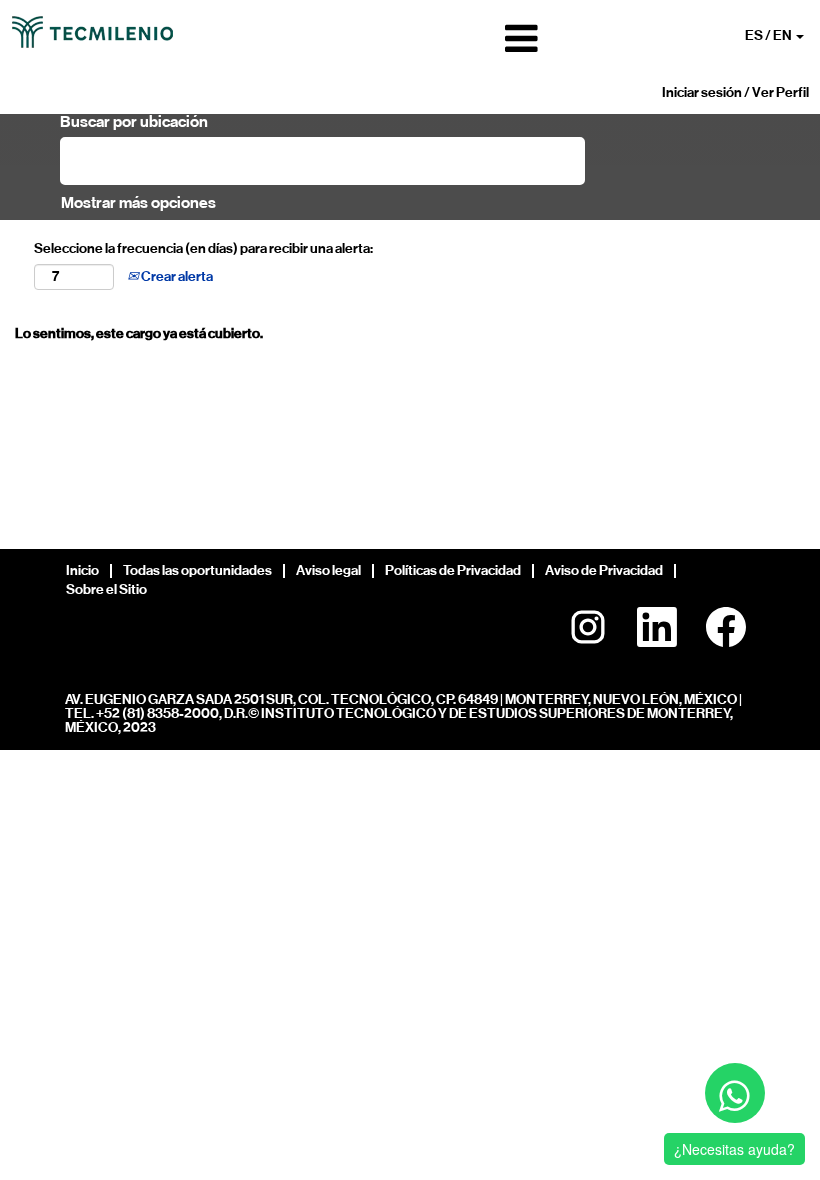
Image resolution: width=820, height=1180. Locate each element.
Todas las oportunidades (197, 570)
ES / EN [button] (769, 35)
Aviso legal (328, 570)
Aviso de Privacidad (604, 570)
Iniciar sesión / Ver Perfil (735, 92)
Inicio (82, 570)
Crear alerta (176, 276)
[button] (409, 38)
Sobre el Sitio (106, 589)
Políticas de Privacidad (453, 570)
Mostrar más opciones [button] (138, 202)
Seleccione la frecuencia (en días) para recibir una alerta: (203, 248)
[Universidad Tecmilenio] (92, 32)
